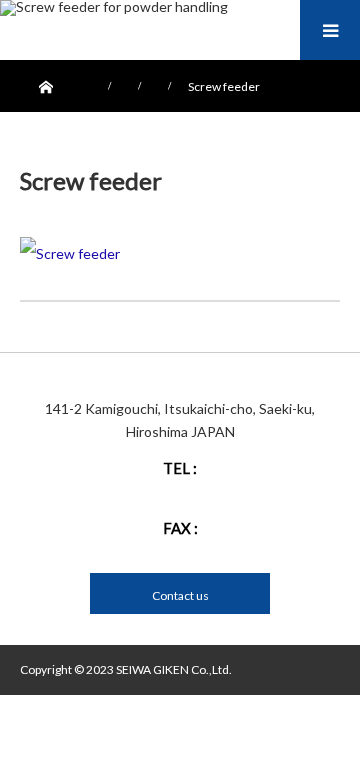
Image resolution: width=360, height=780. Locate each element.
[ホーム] (44, 82)
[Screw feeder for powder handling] (114, 8)
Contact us (180, 595)
